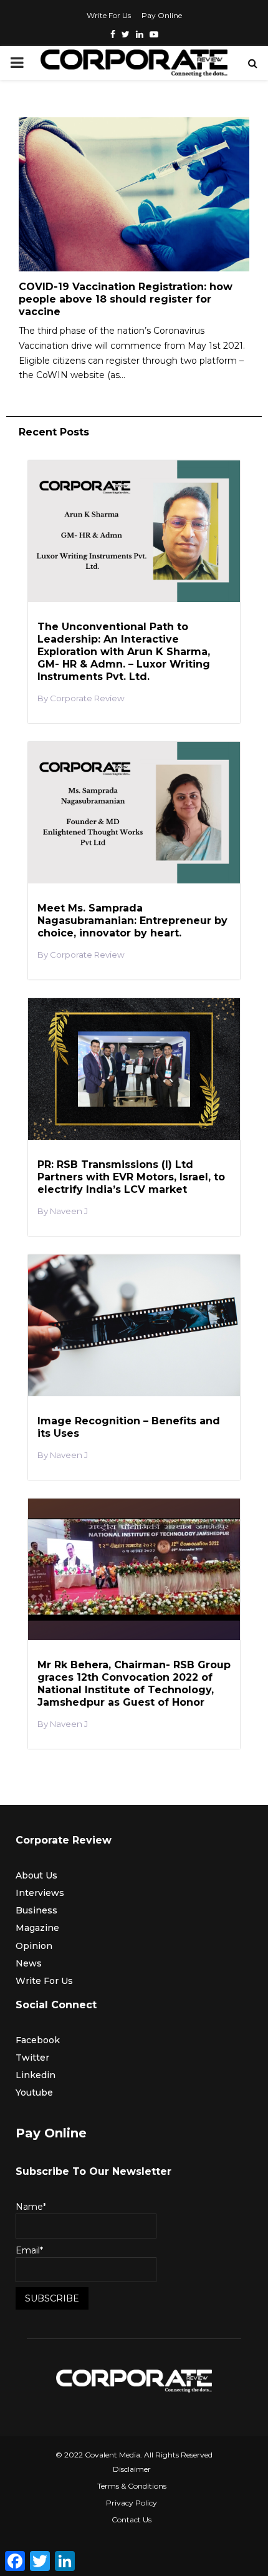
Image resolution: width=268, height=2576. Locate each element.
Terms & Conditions (132, 2486)
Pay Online (162, 15)
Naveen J (69, 1211)
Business (36, 1910)
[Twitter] (126, 34)
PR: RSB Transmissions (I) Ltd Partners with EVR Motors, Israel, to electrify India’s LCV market (131, 1177)
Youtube (34, 2092)
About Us (36, 1875)
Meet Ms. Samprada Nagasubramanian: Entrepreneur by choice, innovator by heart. (132, 921)
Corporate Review (87, 698)
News (29, 1963)
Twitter (32, 2058)
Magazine (37, 1928)
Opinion (34, 1946)
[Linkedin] (140, 34)
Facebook (38, 2040)
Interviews (40, 1893)
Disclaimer (132, 2469)
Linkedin (36, 2075)
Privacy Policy (132, 2503)
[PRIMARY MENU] (17, 63)
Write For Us (109, 15)
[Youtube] (154, 34)
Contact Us (132, 2520)
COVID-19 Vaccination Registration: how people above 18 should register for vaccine (126, 299)
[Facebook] (113, 34)
